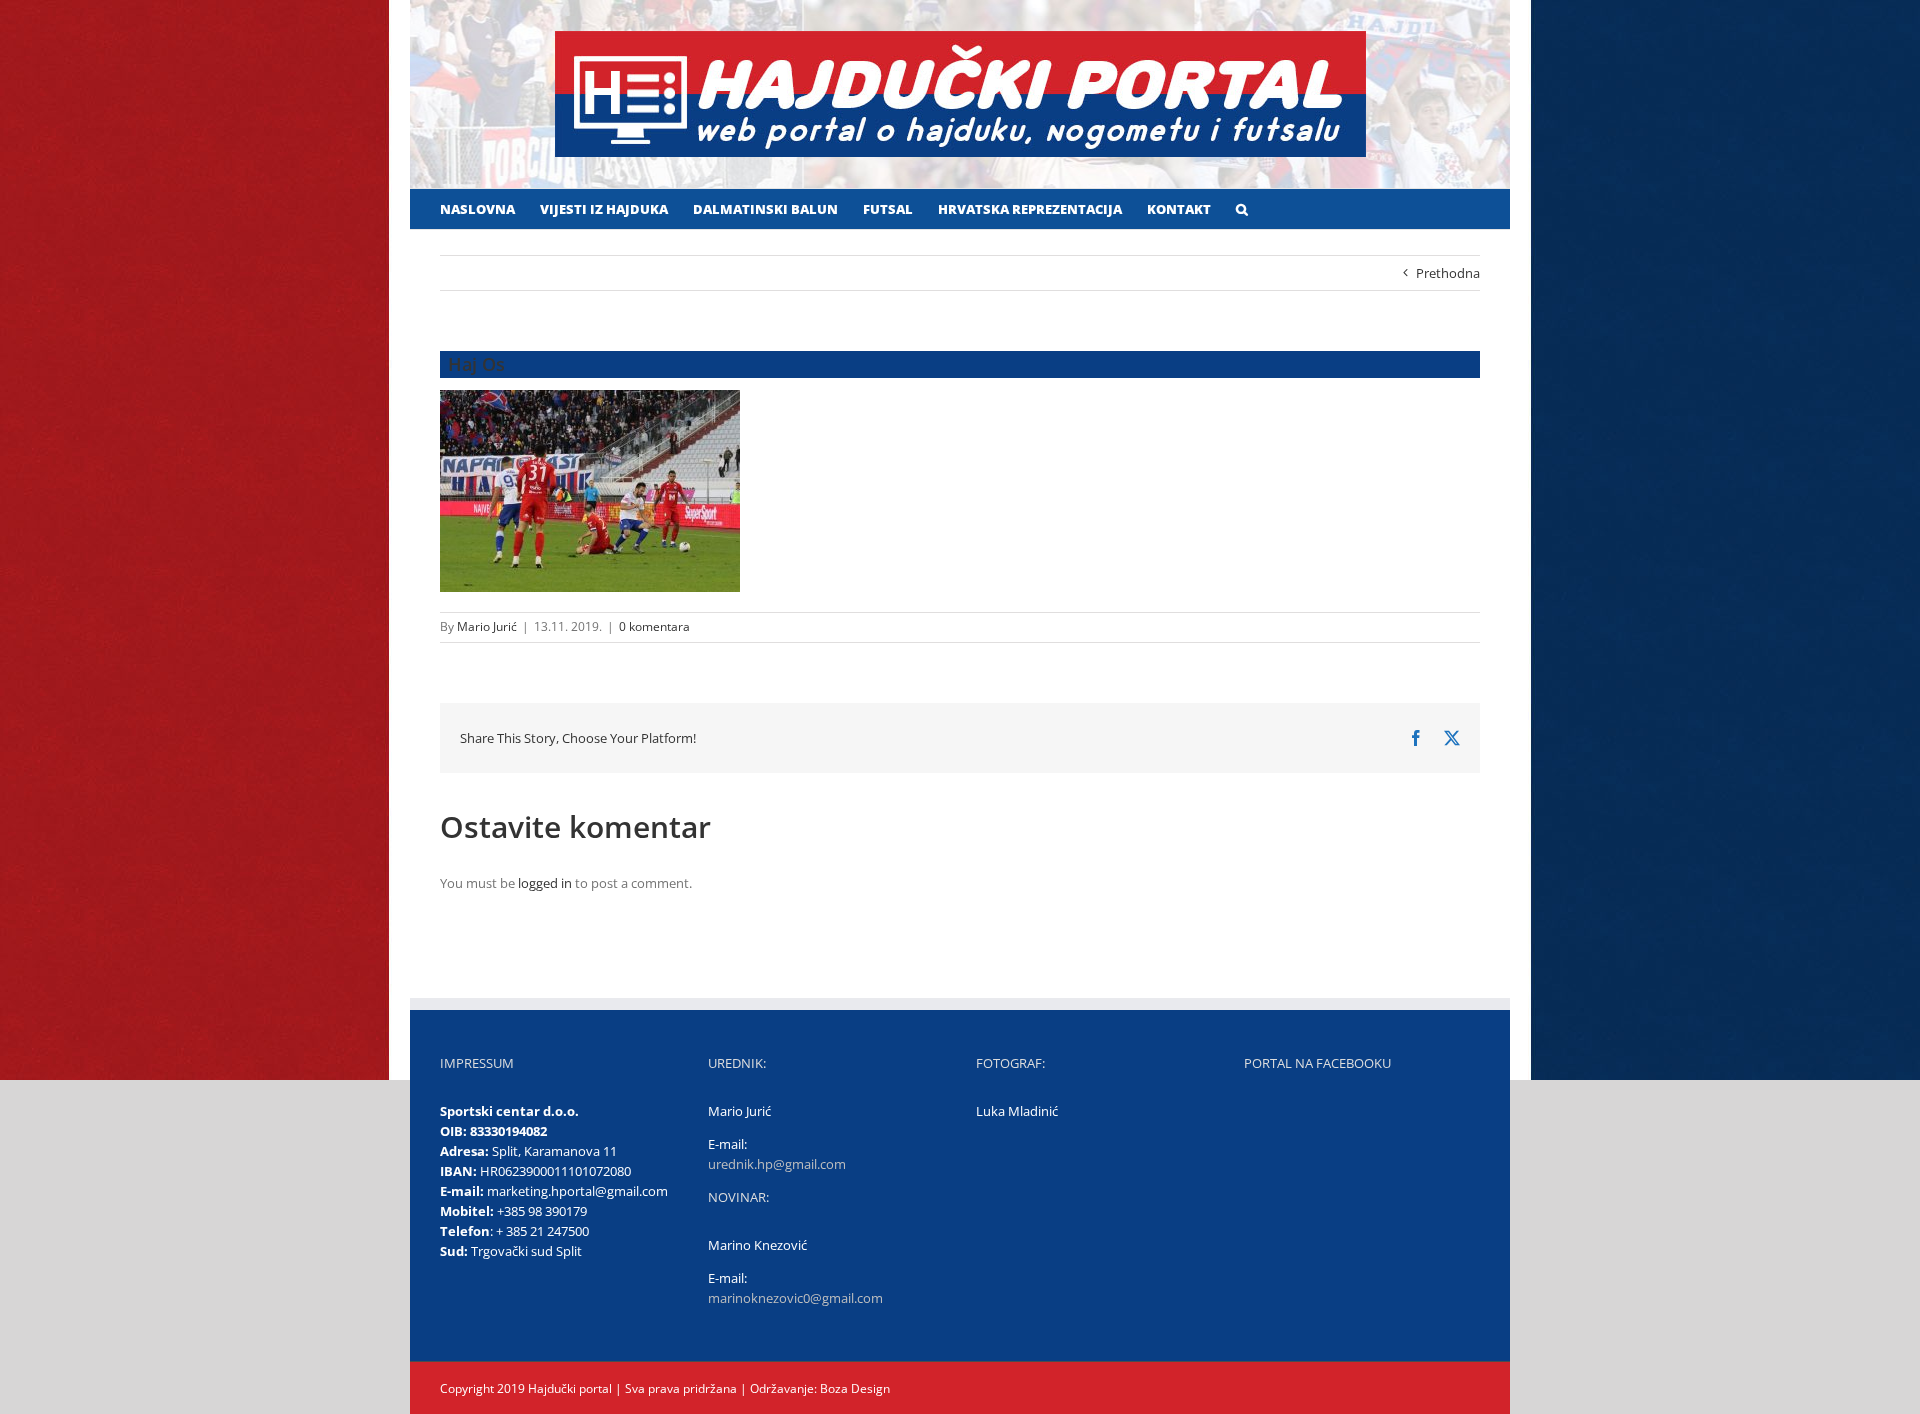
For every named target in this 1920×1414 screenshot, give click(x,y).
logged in (545, 883)
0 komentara (654, 626)
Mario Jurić (487, 626)
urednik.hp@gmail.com (777, 1164)
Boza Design (853, 1388)
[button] (1242, 209)
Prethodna (1448, 273)
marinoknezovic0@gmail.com (795, 1298)
